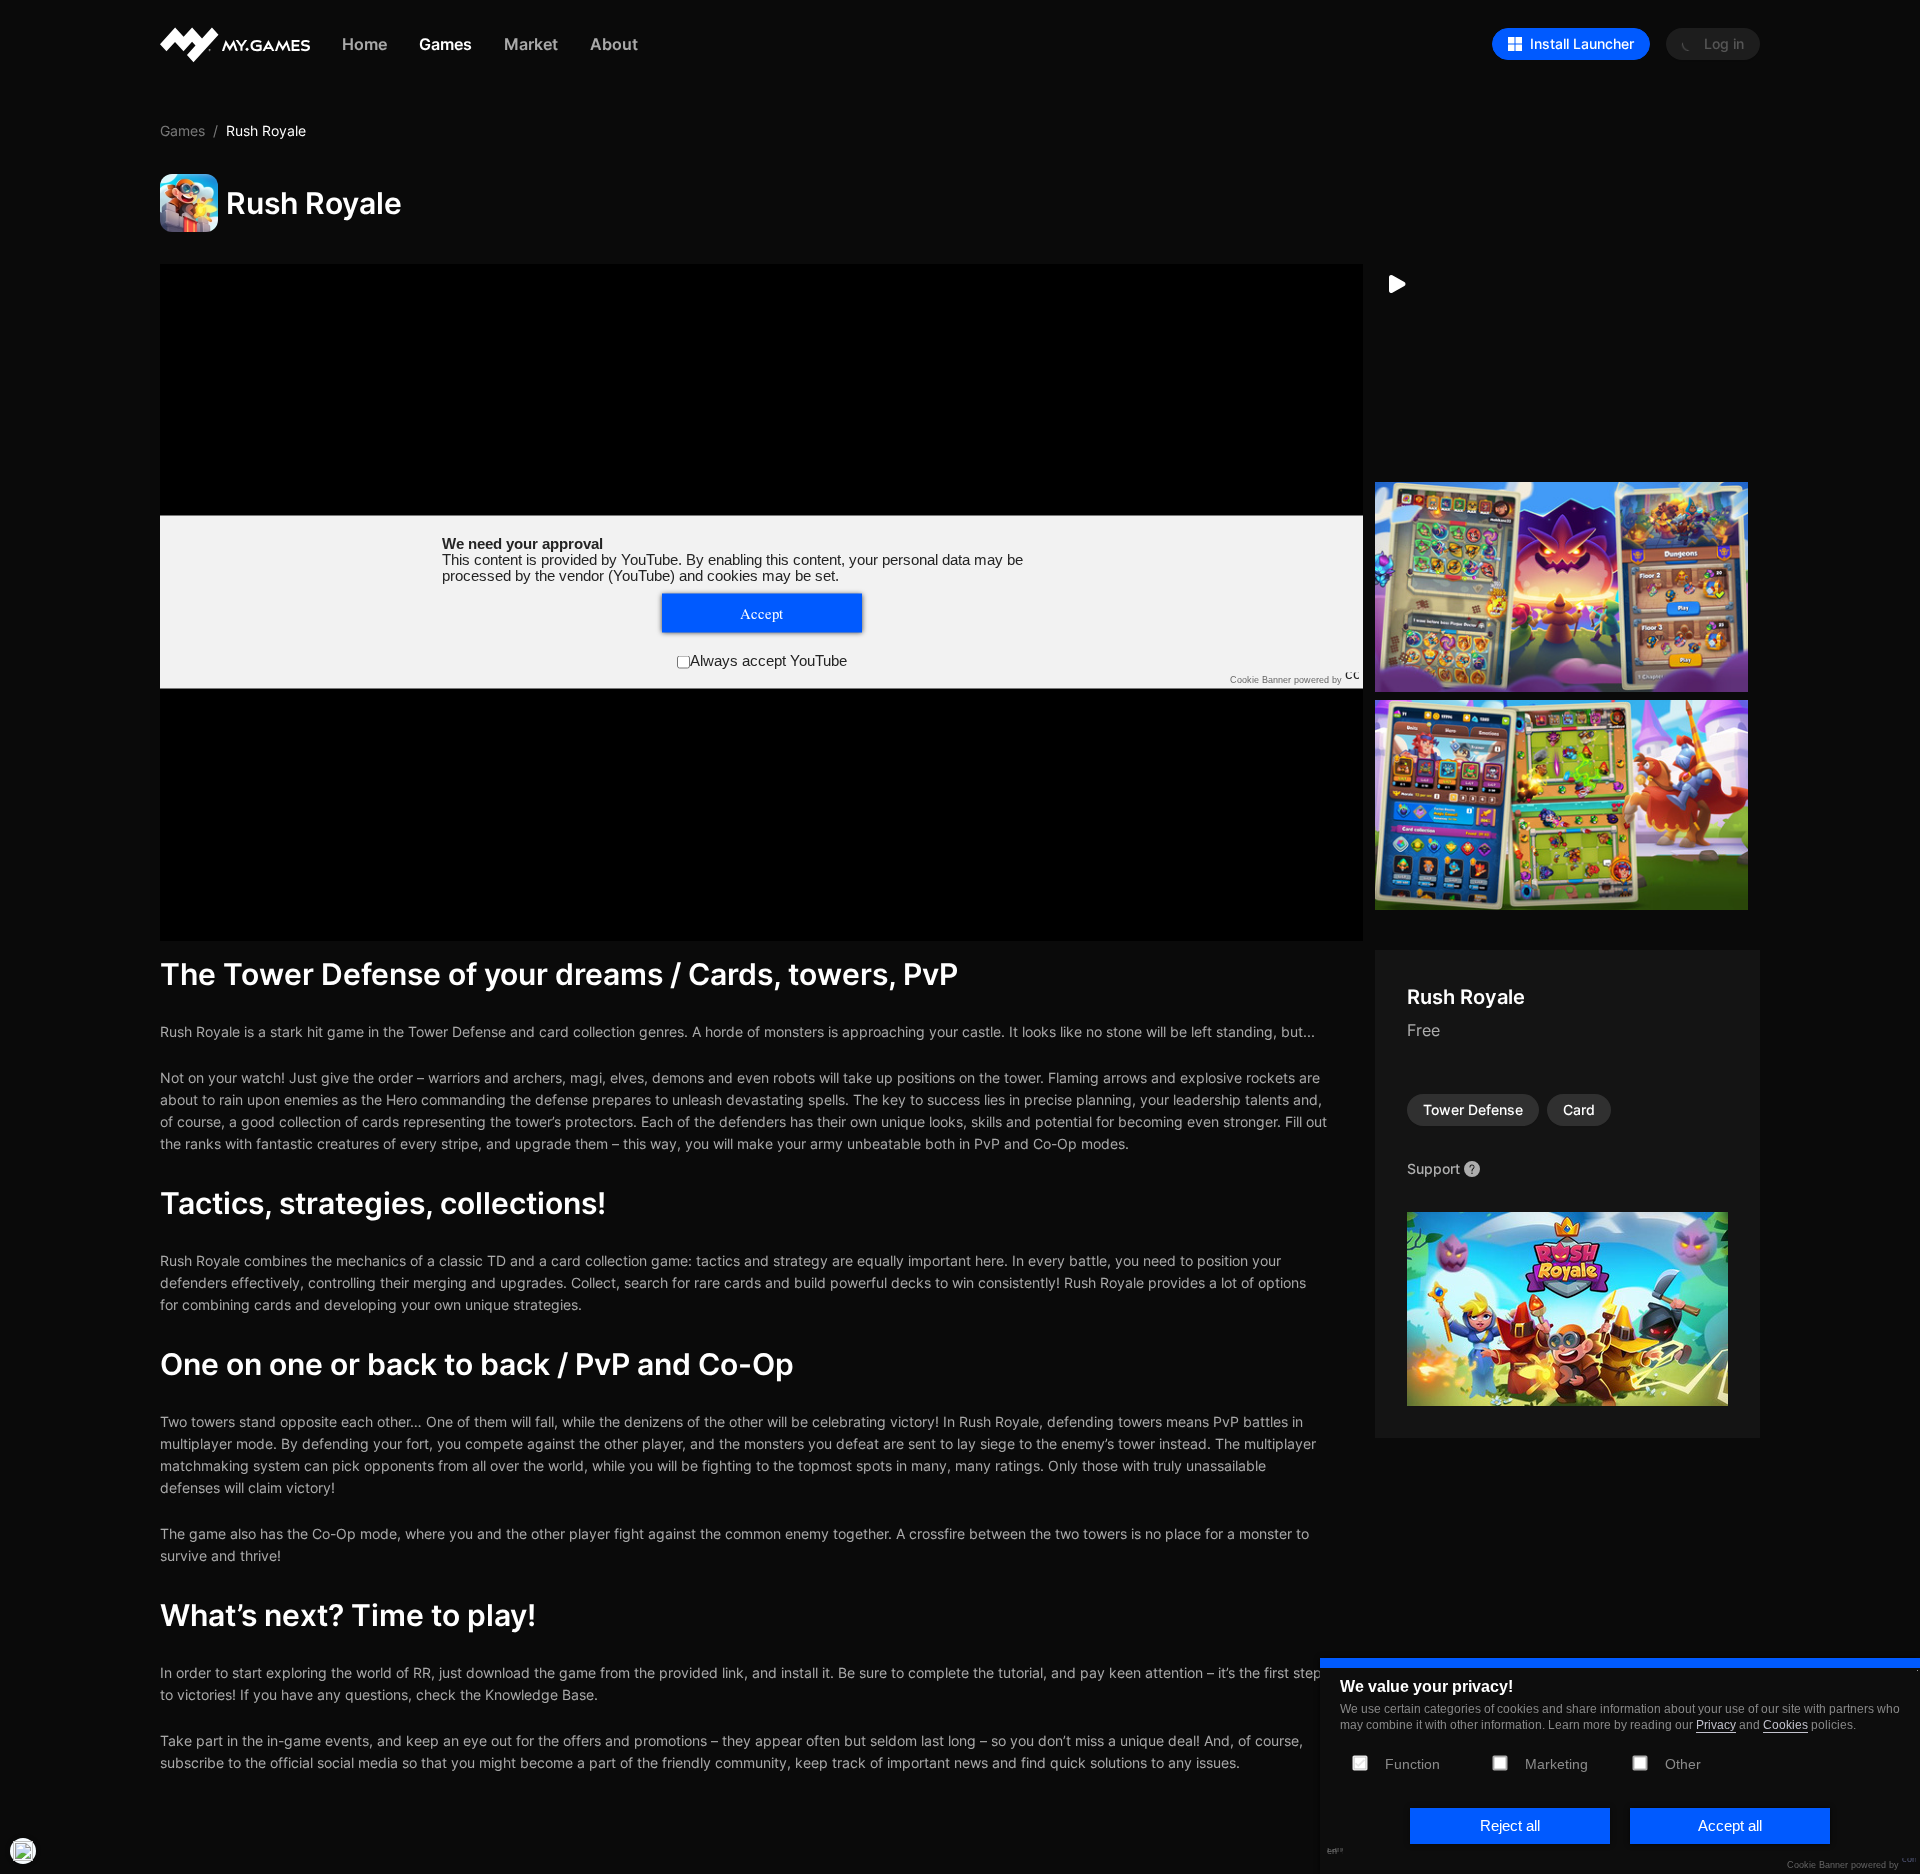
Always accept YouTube (768, 661)
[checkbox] (1500, 1762)
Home (364, 43)
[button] (1510, 1826)
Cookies (1785, 1725)
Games (445, 43)
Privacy (1716, 1725)
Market (531, 43)
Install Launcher (1582, 43)
